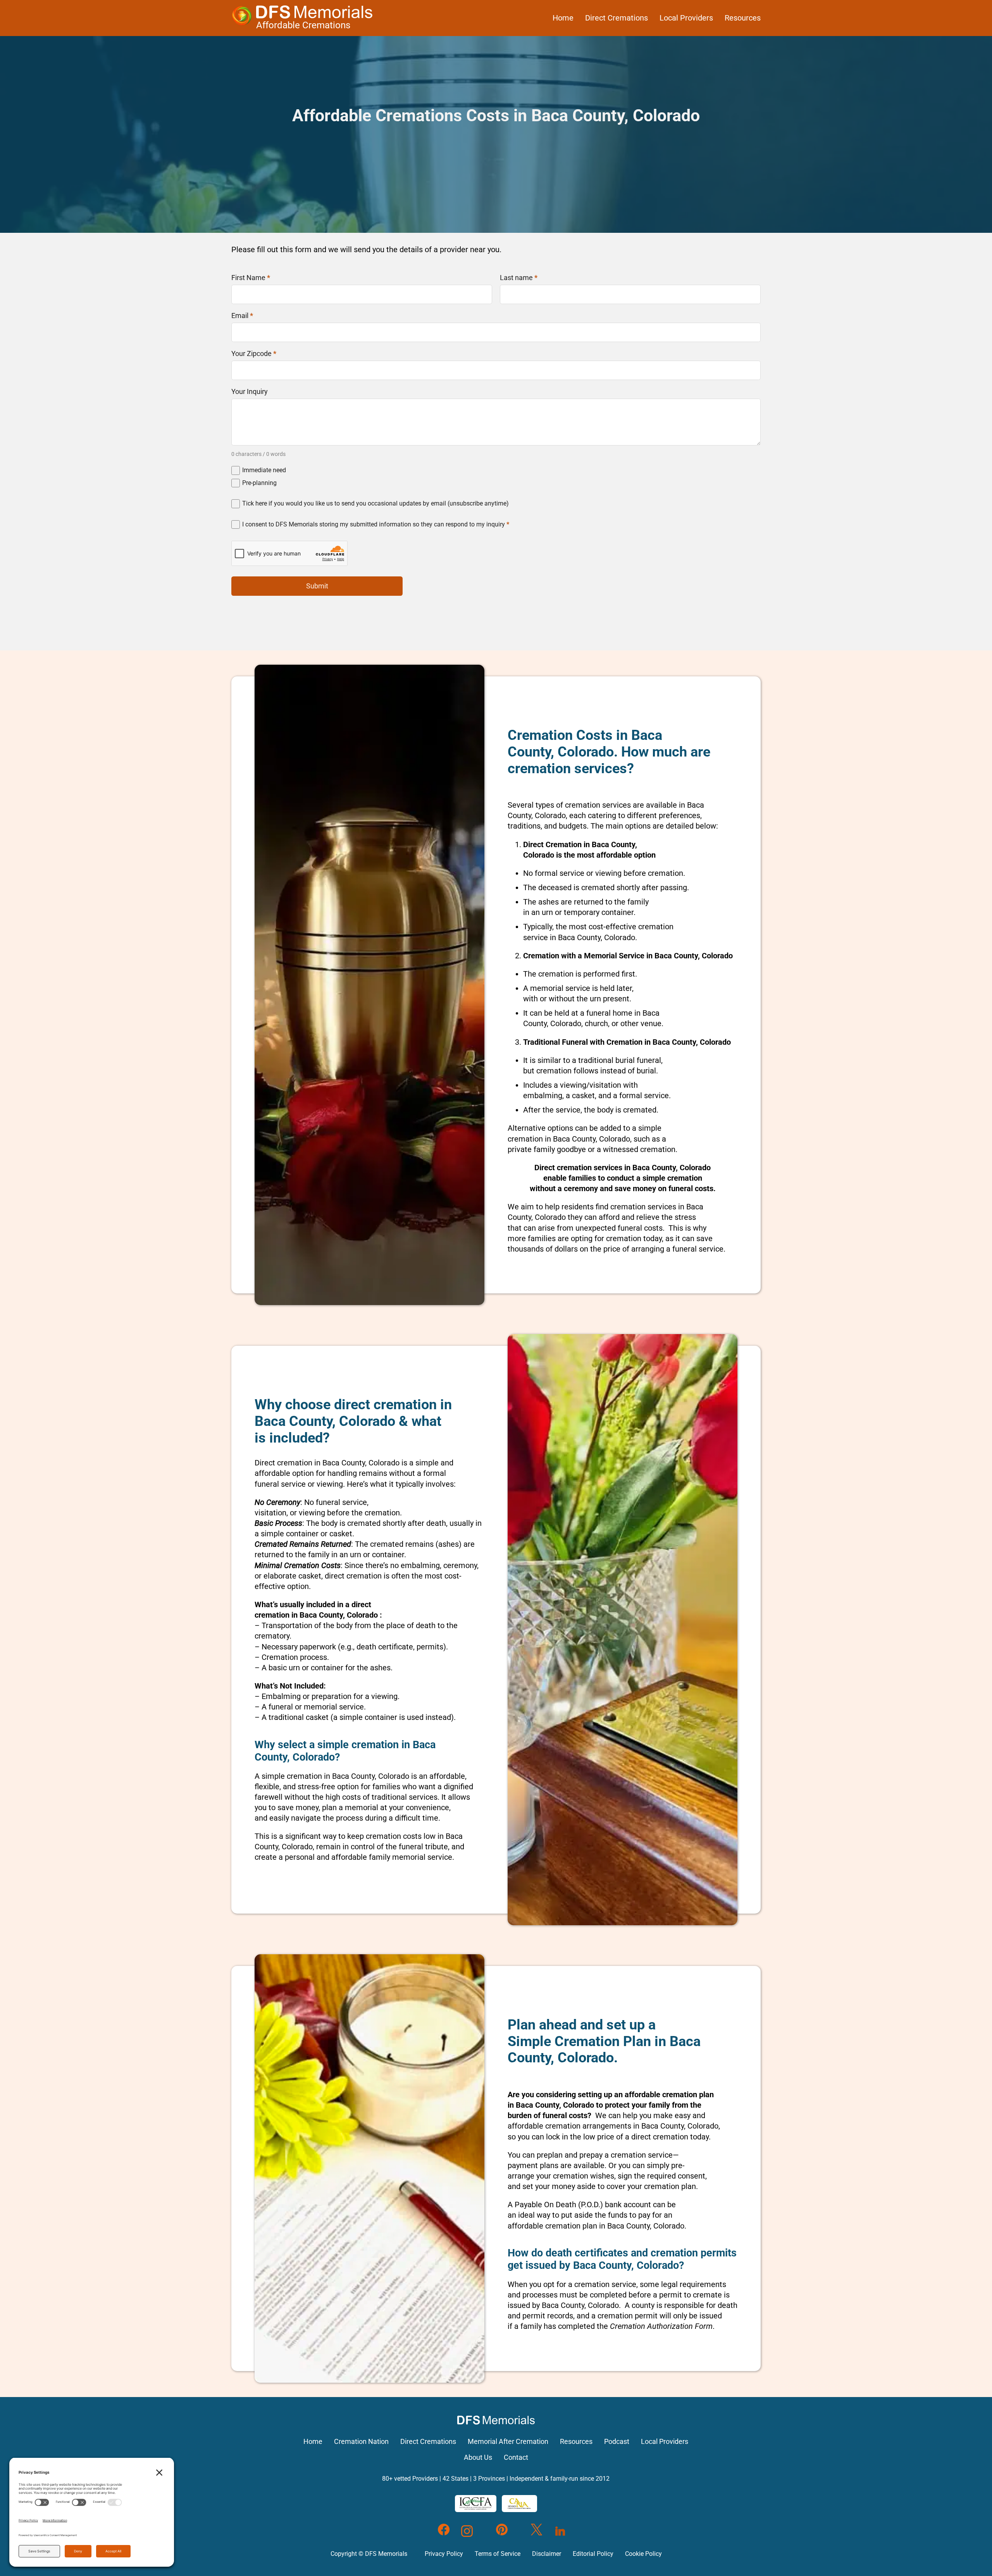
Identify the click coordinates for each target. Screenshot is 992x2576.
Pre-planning (259, 483)
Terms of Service (498, 2554)
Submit (317, 586)
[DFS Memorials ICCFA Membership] (476, 2504)
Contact (516, 2457)
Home (563, 18)
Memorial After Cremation (508, 2442)
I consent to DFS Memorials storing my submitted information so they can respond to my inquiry (376, 524)
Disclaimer (547, 2554)
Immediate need (264, 470)
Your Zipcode (254, 354)
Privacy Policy (444, 2554)
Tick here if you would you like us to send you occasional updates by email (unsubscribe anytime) (375, 503)
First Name (251, 278)
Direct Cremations (617, 18)
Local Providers (686, 18)
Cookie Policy (643, 2554)
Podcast (617, 2442)
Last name (519, 278)
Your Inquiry (250, 392)
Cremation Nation (361, 2442)
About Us (478, 2457)
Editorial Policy (593, 2554)
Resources (743, 18)
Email (242, 316)
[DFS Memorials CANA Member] (519, 2504)
